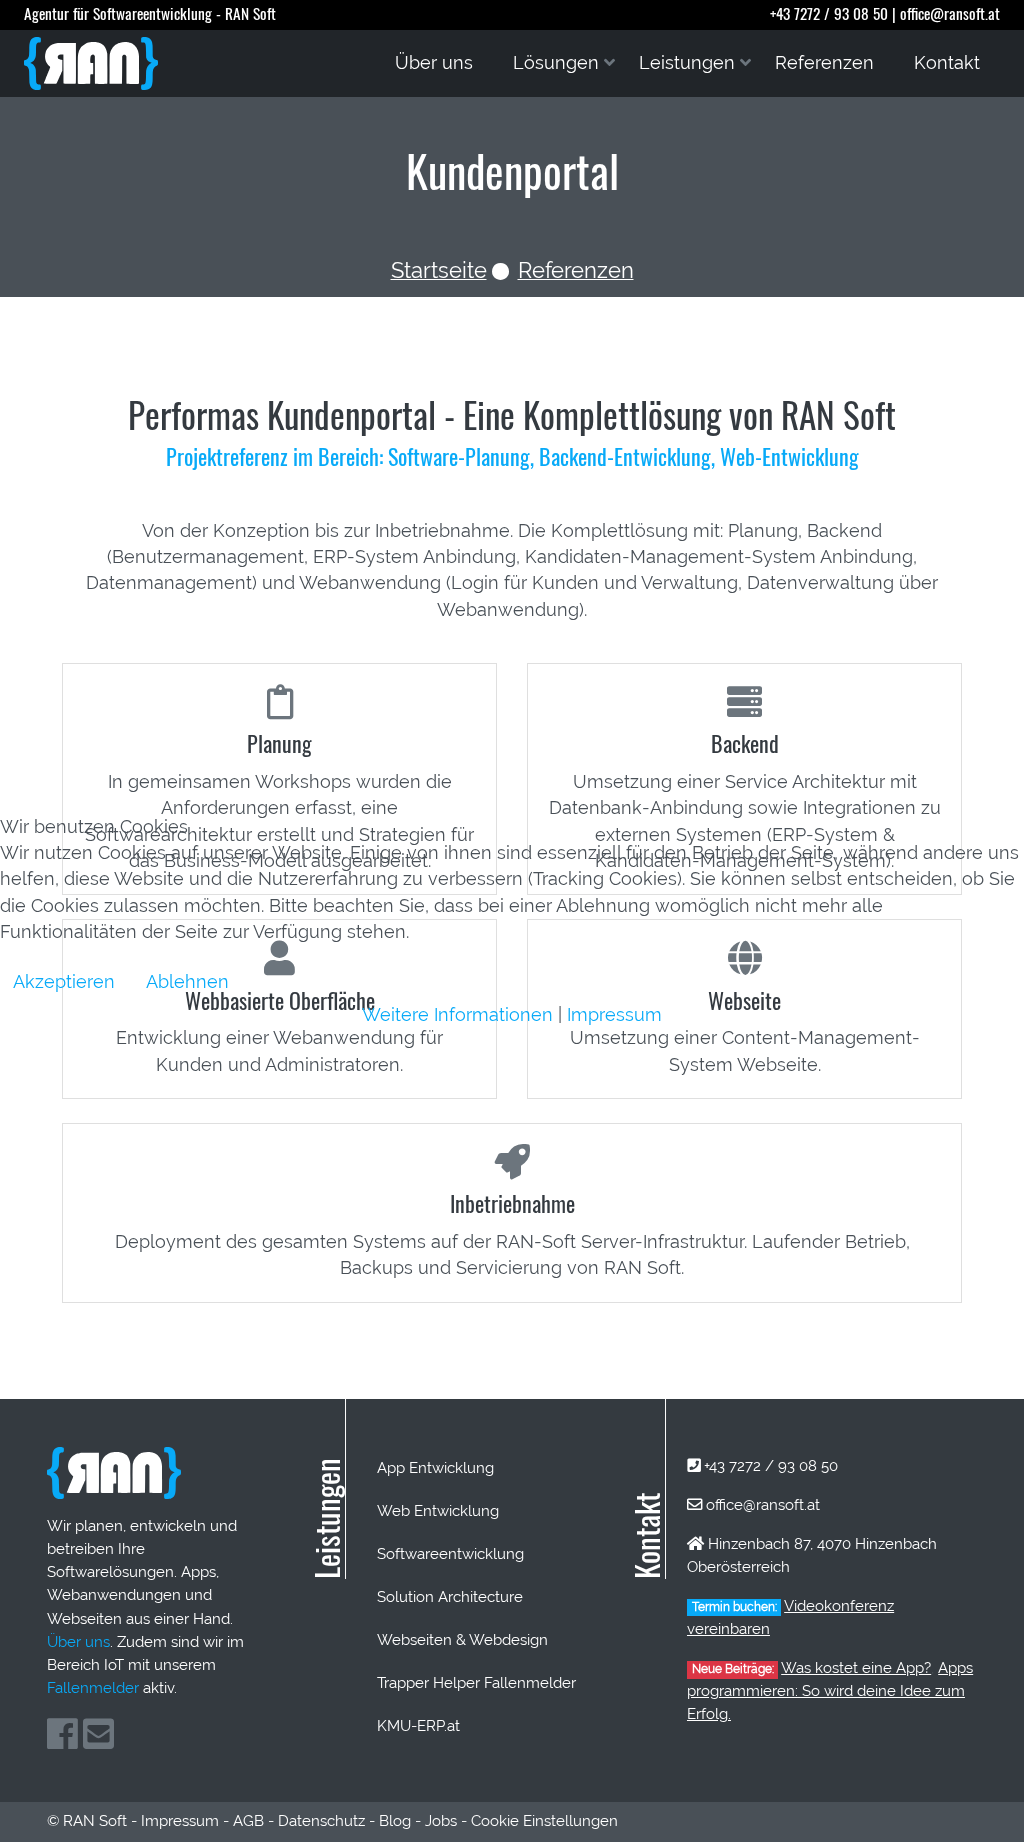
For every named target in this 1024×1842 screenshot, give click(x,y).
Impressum (614, 1014)
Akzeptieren (64, 981)
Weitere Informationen (457, 1014)
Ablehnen (187, 981)
